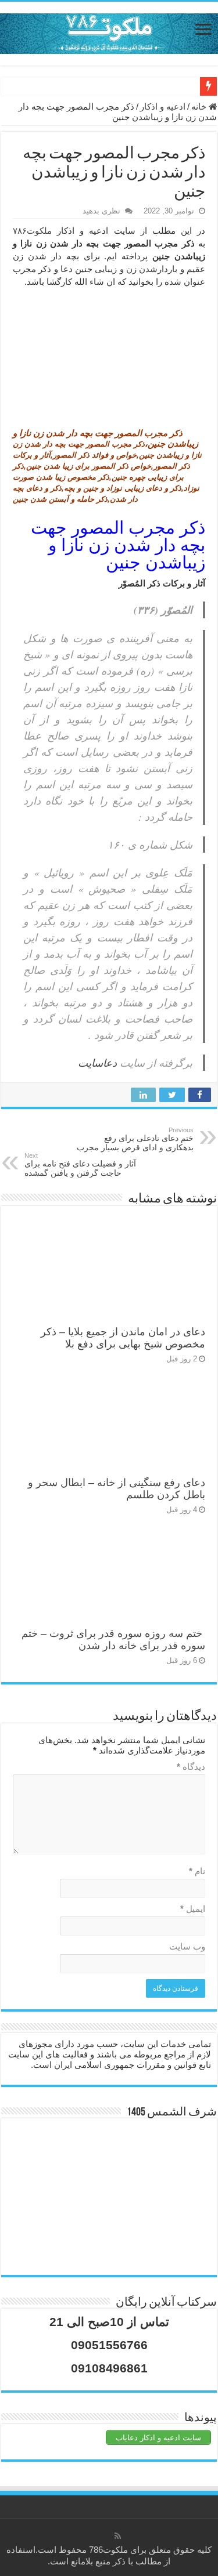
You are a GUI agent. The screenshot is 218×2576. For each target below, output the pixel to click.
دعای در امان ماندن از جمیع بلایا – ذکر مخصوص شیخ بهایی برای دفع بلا (123, 1338)
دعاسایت (97, 1063)
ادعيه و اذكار (163, 106)
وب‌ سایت (187, 1946)
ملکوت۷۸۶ (32, 231)
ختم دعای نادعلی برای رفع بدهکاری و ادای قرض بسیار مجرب (135, 1139)
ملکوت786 (108, 2550)
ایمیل (193, 1909)
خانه (200, 106)
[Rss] (118, 2536)
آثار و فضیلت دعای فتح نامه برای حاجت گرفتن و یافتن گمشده (80, 1165)
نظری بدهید (101, 211)
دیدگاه (191, 1767)
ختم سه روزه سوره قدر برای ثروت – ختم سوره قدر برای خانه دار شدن (113, 1640)
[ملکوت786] (109, 31)
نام (197, 1871)
